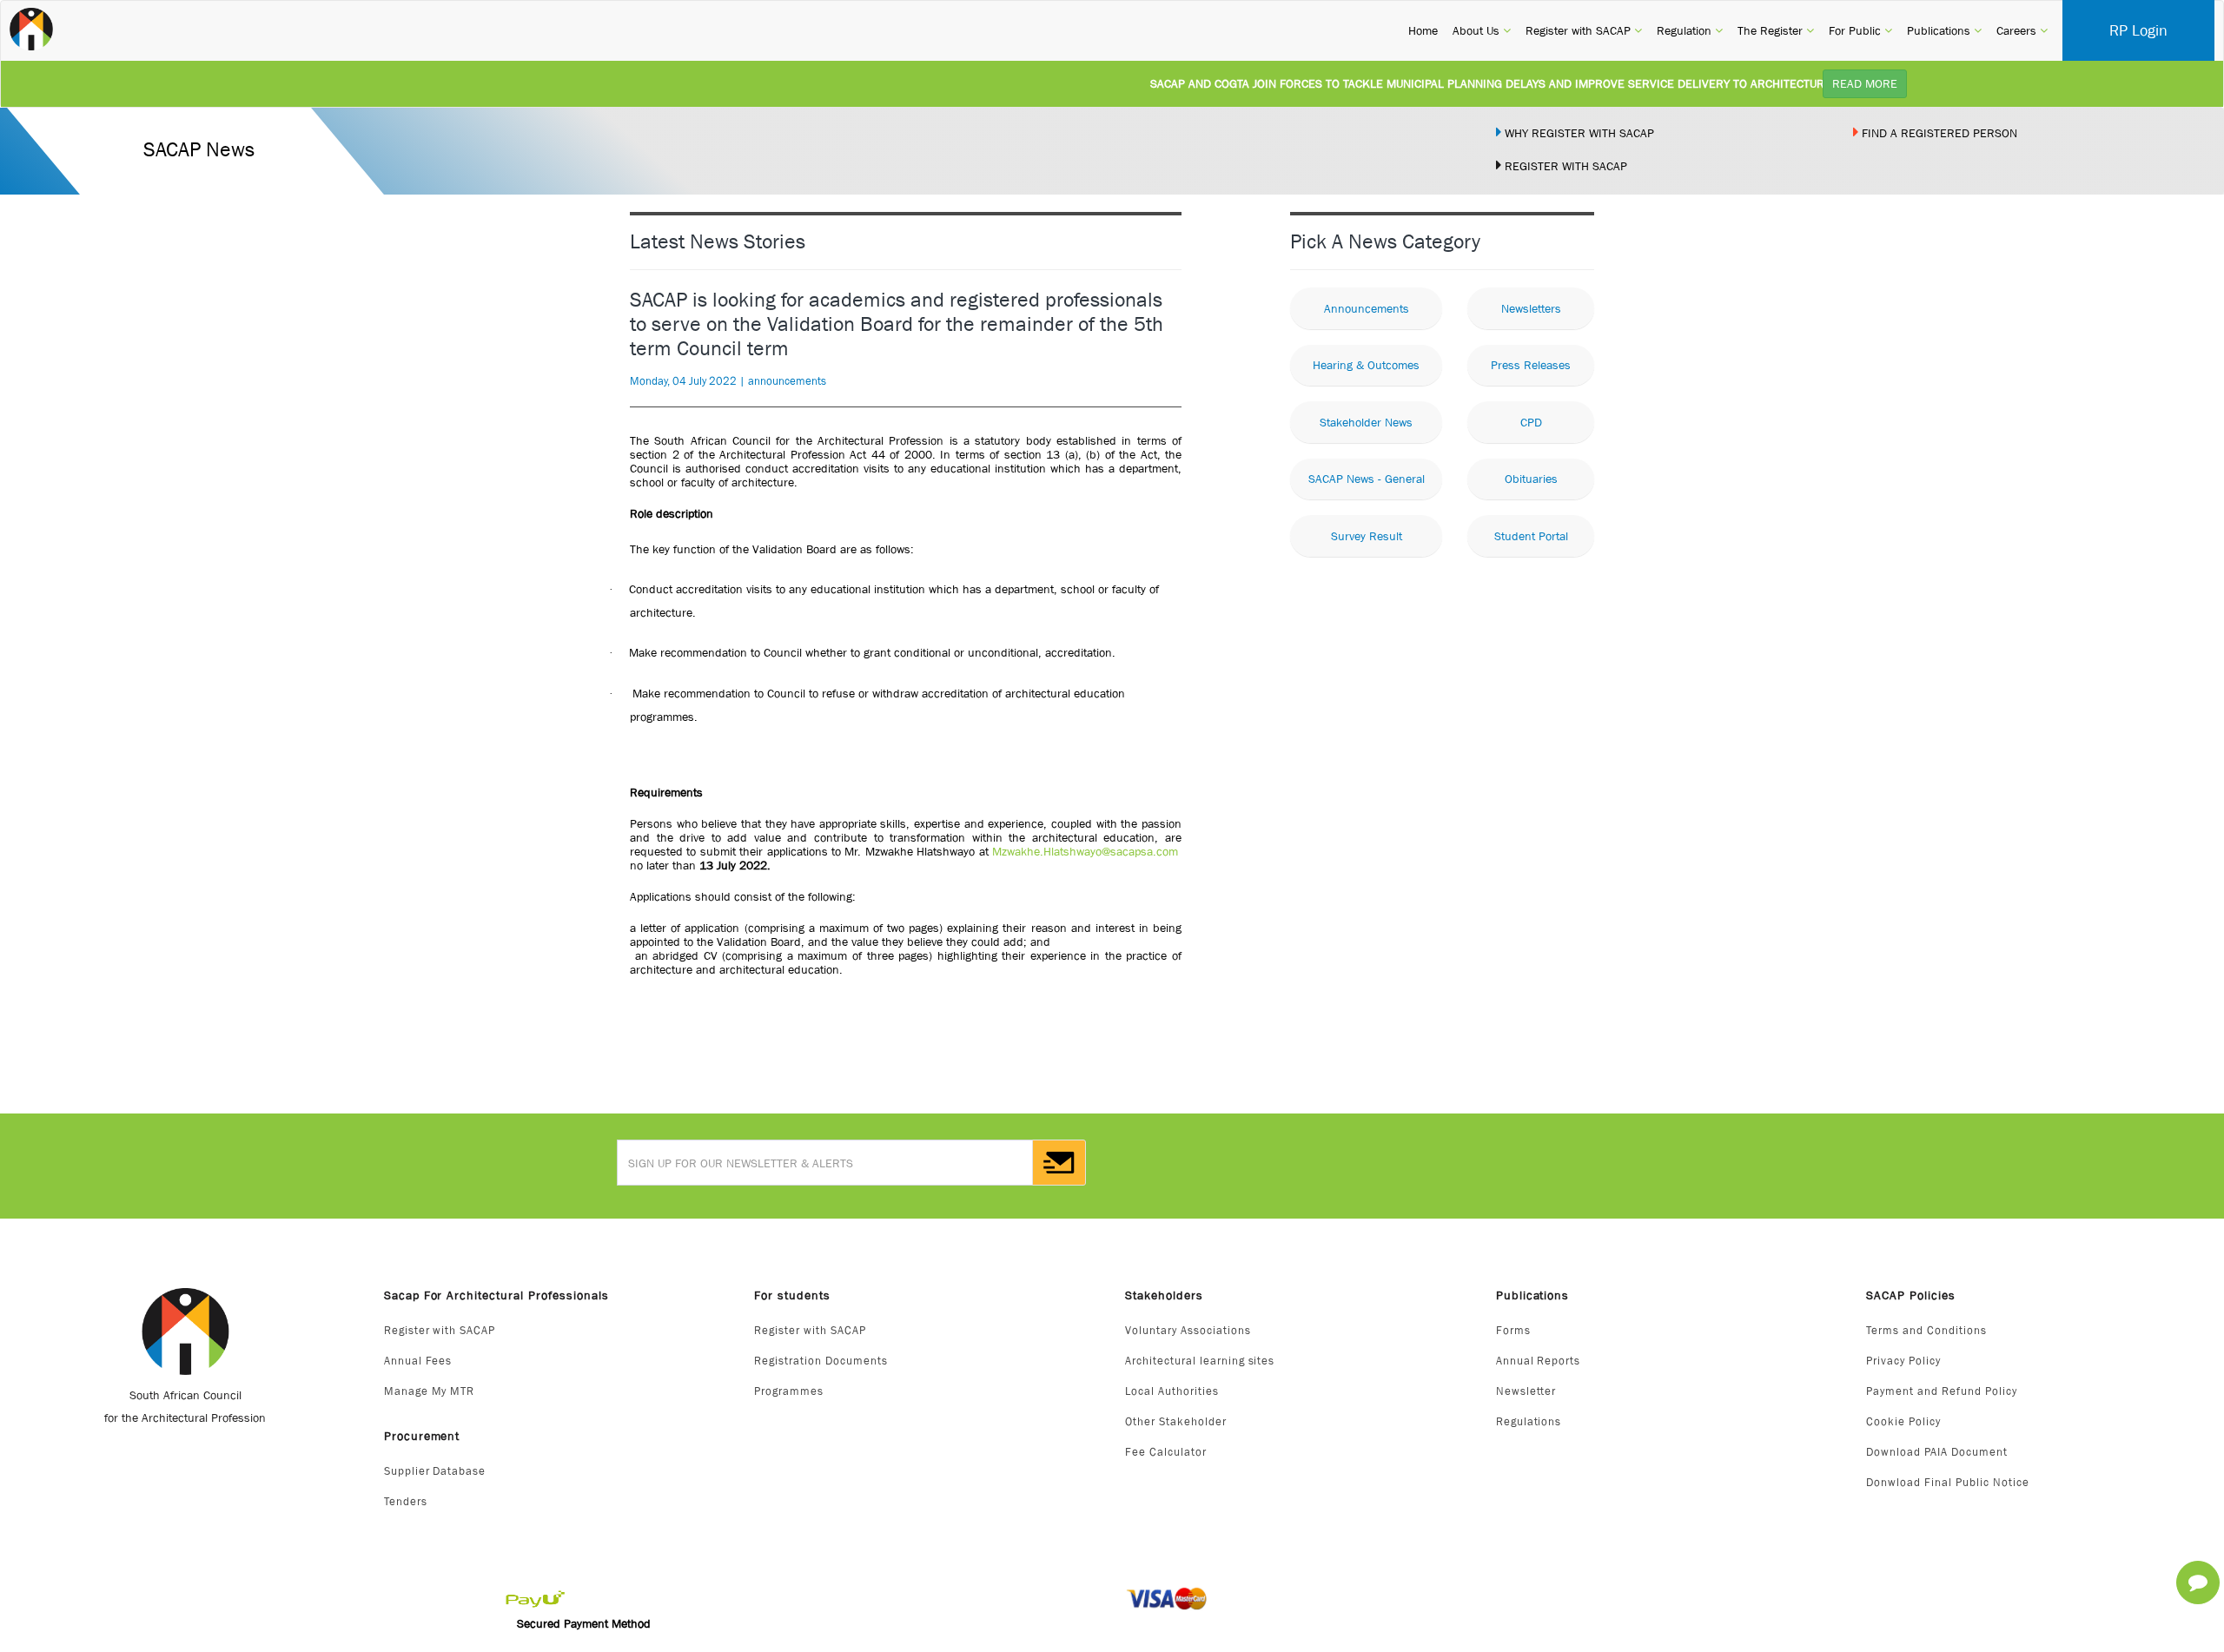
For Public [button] (1860, 30)
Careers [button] (2022, 30)
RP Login (2138, 30)
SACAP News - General (1367, 479)
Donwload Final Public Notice (1947, 1482)
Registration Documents (821, 1361)
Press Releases (1531, 365)
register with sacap (1564, 166)
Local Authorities (1172, 1391)
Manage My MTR (430, 1391)
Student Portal (1531, 536)
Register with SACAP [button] (1584, 30)
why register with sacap (1578, 133)
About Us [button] (1482, 30)
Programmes (789, 1391)
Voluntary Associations (1188, 1330)
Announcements (1367, 308)
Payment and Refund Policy (1942, 1391)
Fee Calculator (1166, 1452)
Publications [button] (1944, 30)
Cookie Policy (1903, 1421)
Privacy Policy (1903, 1361)
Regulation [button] (1690, 30)
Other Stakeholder (1176, 1421)
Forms (1513, 1330)
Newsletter (1526, 1391)
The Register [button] (1776, 30)
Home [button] (1423, 30)
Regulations (1529, 1421)
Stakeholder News (1366, 422)
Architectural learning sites (1200, 1361)
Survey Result (1367, 536)
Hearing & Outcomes (1366, 365)
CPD (1531, 422)
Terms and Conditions (1926, 1330)
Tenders (406, 1501)
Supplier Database (435, 1471)
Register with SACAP (440, 1330)
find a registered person (1938, 133)
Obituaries (1531, 479)
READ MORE (1865, 83)
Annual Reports (1539, 1361)
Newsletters (1531, 308)
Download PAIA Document (1937, 1452)
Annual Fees (418, 1361)
